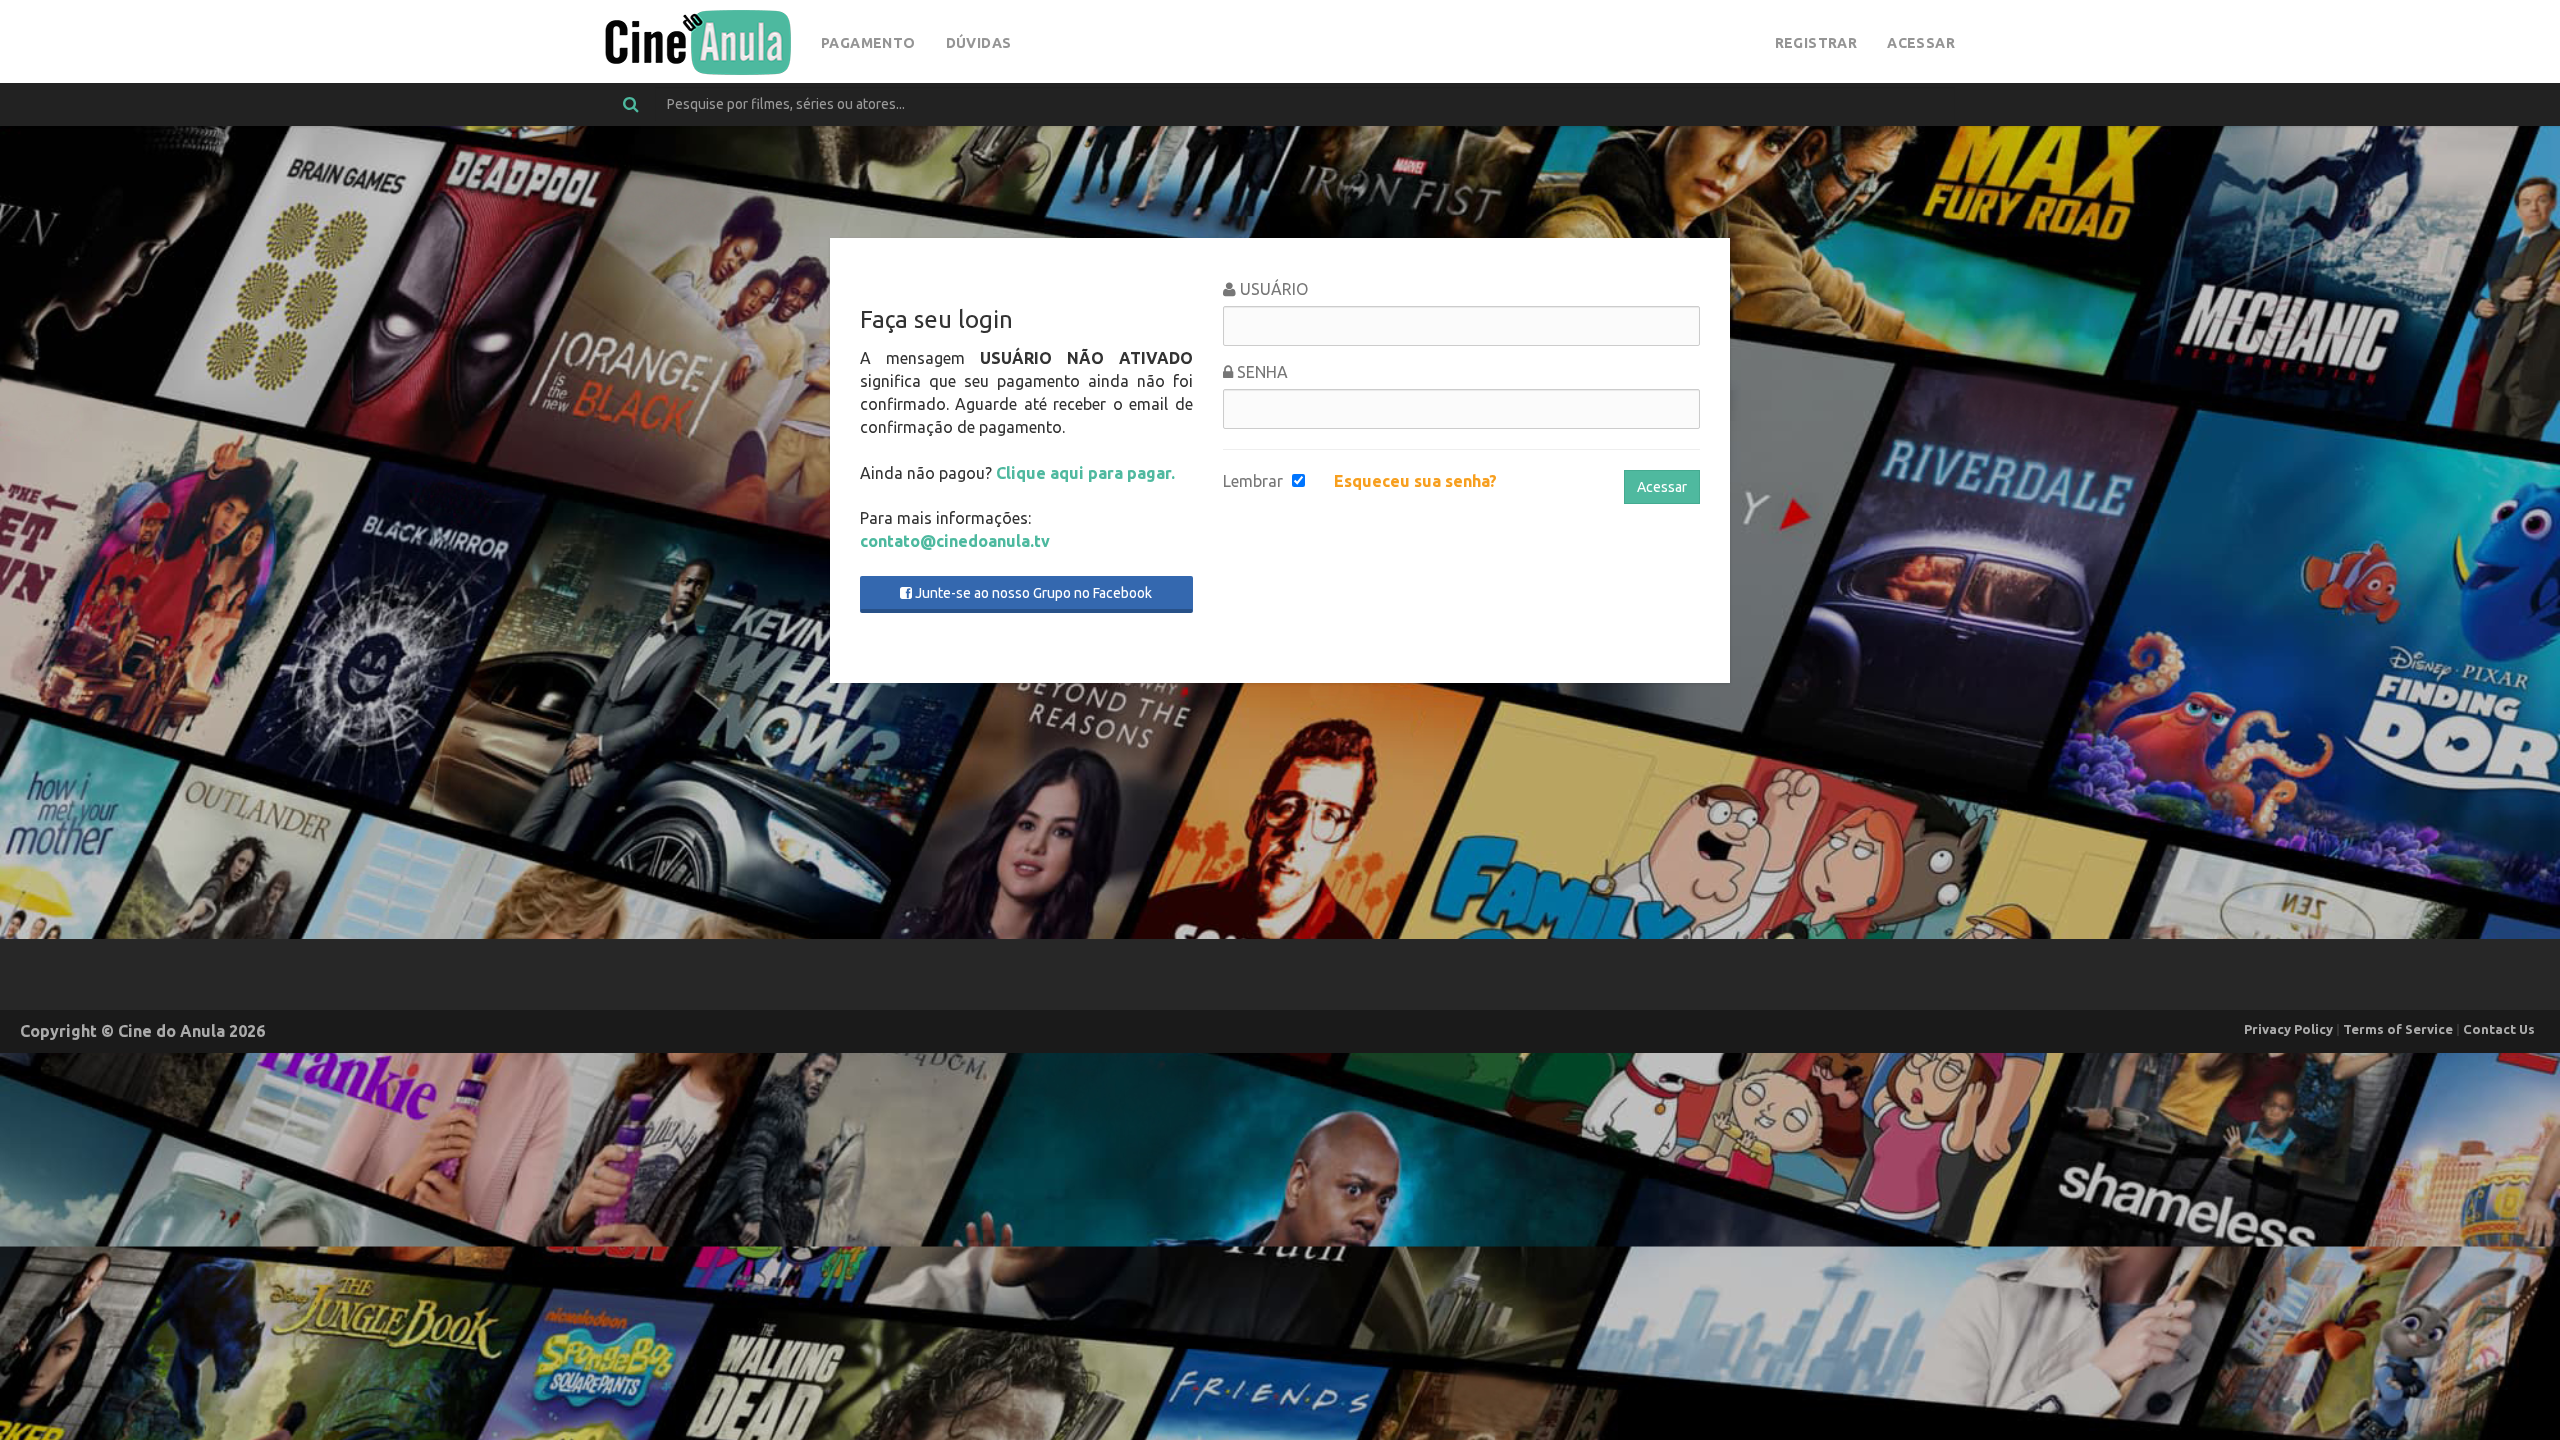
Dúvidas (979, 43)
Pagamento (868, 43)
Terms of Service (2398, 1029)
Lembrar (1253, 481)
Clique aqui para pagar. (1085, 473)
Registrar (1816, 43)
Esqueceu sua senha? (1415, 481)
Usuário (1272, 289)
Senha (1260, 372)
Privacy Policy (2288, 1029)
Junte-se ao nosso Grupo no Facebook (1032, 593)
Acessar (1921, 43)
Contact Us (2499, 1029)
